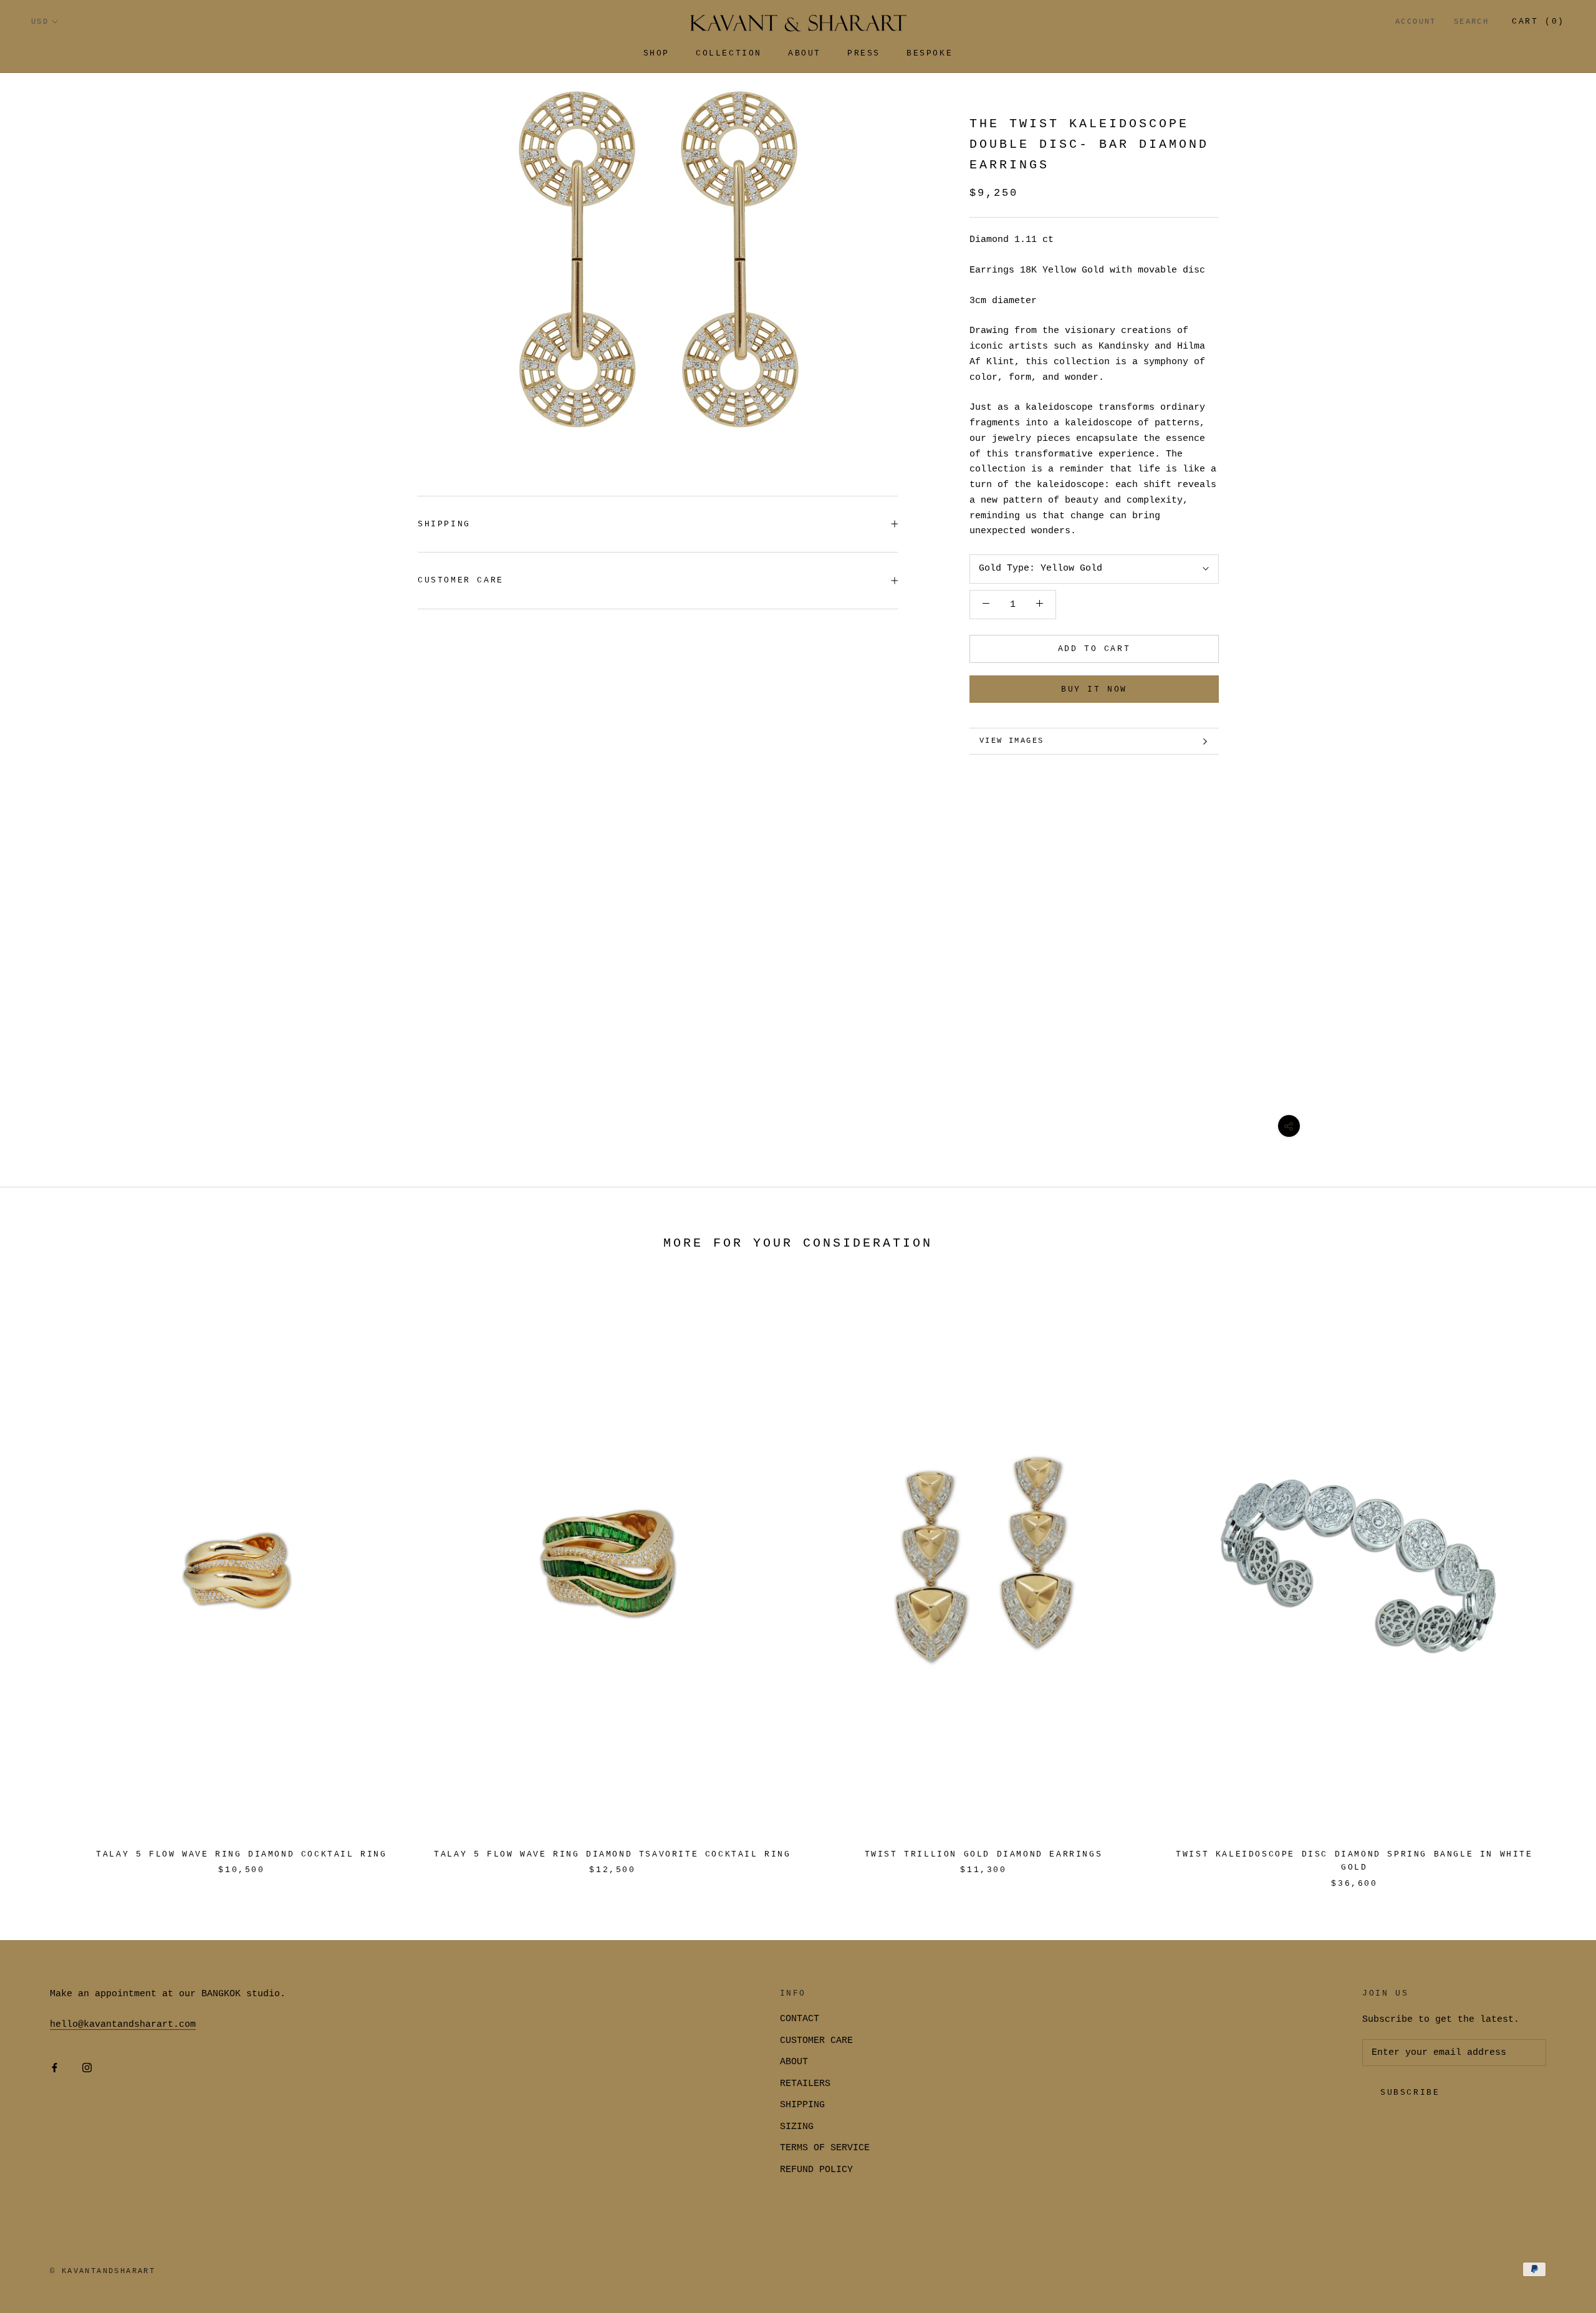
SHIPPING (444, 524)
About (805, 53)
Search (1471, 22)
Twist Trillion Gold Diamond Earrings (984, 1854)
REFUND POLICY (816, 2170)
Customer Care (461, 580)
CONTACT (800, 2019)
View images (1012, 741)
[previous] (39, 1580)
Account (1416, 22)
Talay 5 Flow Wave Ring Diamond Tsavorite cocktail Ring (612, 1854)
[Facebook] (55, 2068)
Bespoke (930, 53)
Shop (656, 53)
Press (864, 53)
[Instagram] (87, 2068)
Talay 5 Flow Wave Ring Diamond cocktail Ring (241, 1854)
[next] (1557, 1580)
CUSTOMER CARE (816, 2041)
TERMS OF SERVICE (825, 2148)
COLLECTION (729, 53)
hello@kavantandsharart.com (123, 2025)
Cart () (1538, 22)
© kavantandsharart (103, 2271)
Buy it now (1094, 689)
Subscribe (1410, 2093)
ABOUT (794, 2062)
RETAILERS (805, 2084)
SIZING (797, 2127)
